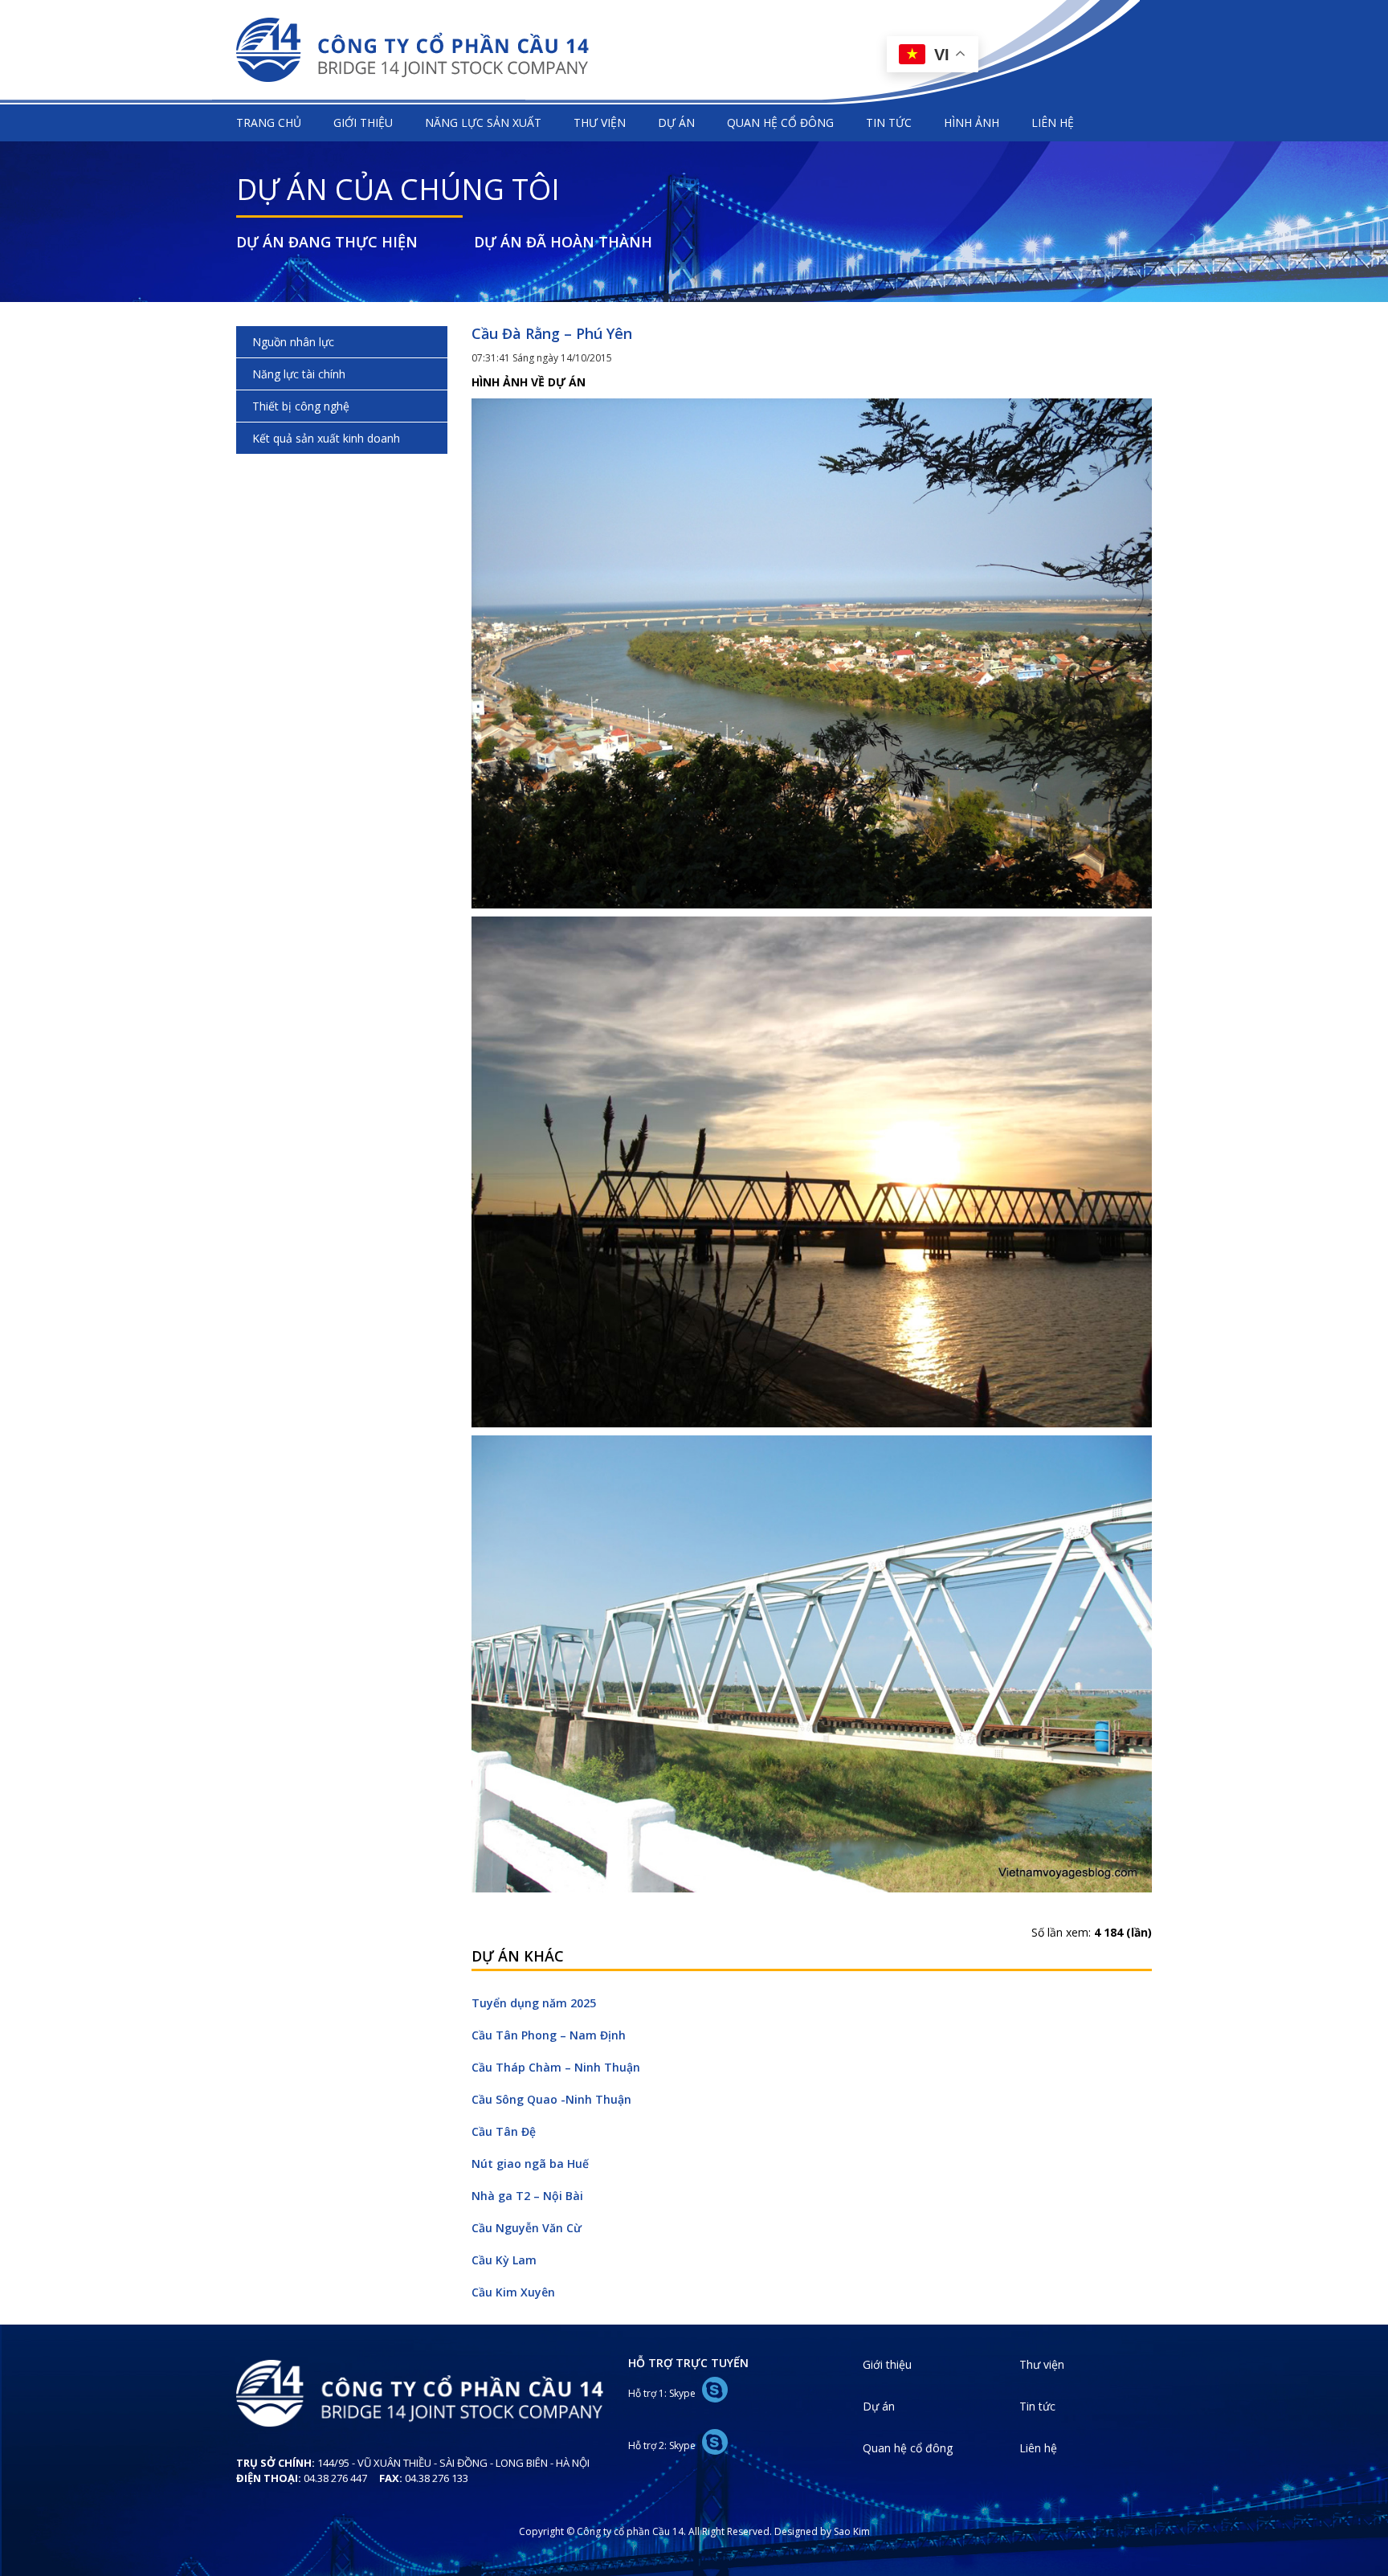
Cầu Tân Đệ (504, 2131)
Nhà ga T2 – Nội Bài (527, 2196)
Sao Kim (852, 2531)
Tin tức (889, 122)
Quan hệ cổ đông (780, 122)
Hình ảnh (972, 122)
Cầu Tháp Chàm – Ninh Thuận (556, 2067)
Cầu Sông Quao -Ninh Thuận (551, 2099)
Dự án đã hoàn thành (563, 242)
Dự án (676, 122)
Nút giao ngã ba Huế (530, 2164)
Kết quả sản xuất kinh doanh (326, 438)
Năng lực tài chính (299, 374)
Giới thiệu (363, 122)
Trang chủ (269, 122)
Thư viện (600, 122)
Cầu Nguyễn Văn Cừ (527, 2228)
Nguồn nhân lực (293, 342)
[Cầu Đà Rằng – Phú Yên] (812, 652)
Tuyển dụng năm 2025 (534, 2003)
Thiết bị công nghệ (301, 406)
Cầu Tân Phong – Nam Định (549, 2035)
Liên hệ (1053, 122)
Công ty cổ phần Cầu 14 (413, 50)
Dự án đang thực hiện (327, 242)
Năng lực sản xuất (483, 122)
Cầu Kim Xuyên (513, 2292)
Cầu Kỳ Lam (504, 2260)
